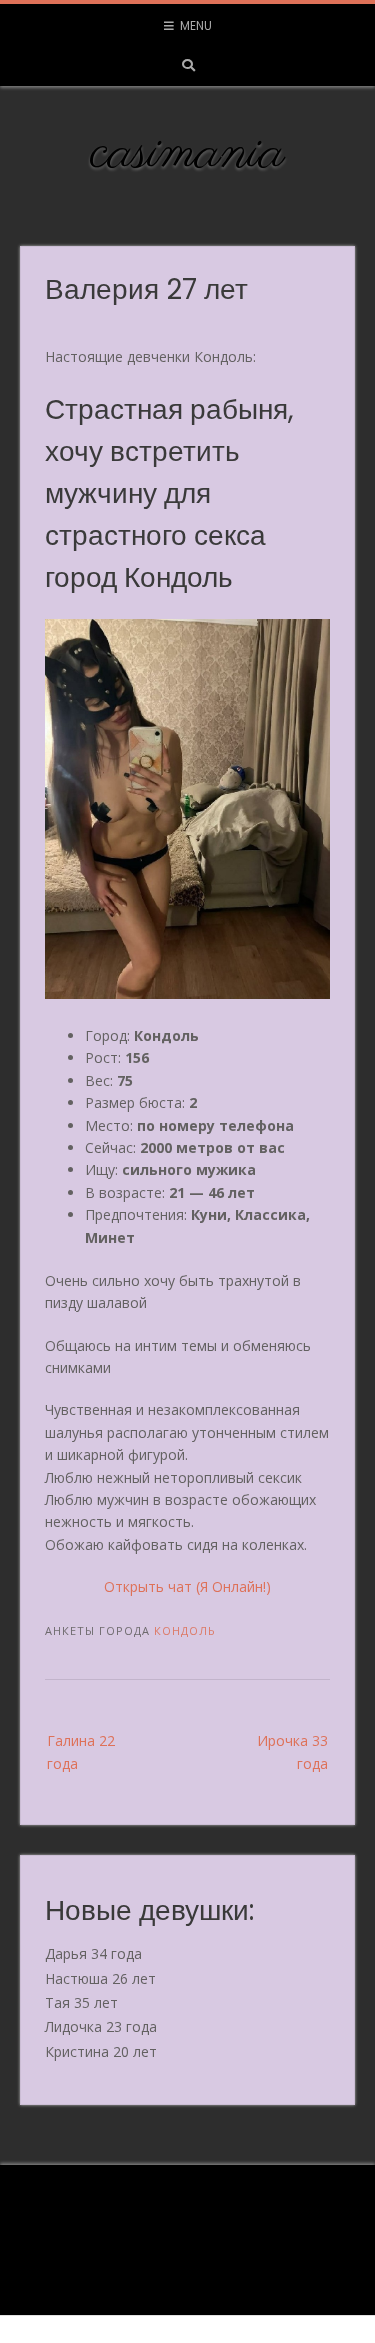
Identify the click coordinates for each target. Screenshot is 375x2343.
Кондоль (185, 1630)
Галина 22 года (81, 1751)
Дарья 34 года (93, 1953)
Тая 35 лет (81, 2002)
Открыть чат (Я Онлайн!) (187, 1586)
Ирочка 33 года (292, 1751)
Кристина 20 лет (101, 2051)
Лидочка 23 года (101, 2026)
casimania (187, 154)
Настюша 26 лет (100, 1978)
